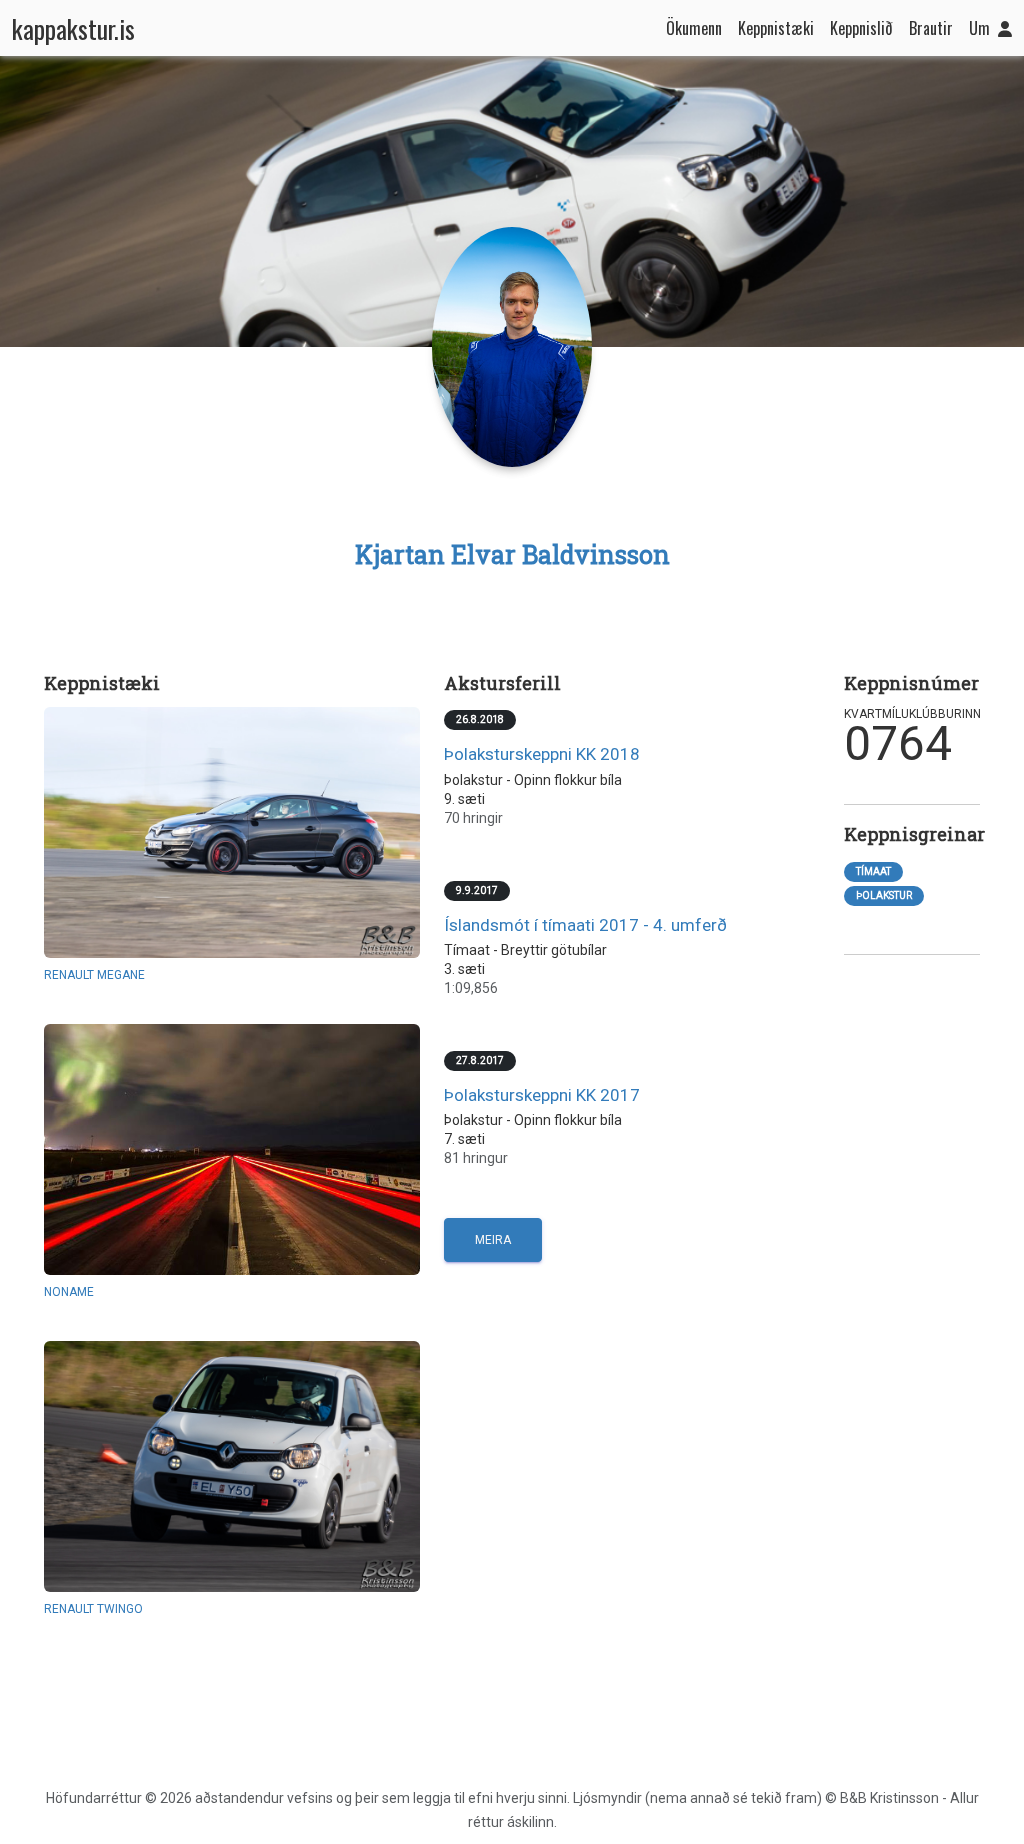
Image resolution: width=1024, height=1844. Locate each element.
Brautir (931, 28)
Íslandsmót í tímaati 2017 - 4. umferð (585, 925)
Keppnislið (861, 28)
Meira (493, 1240)
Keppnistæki (776, 28)
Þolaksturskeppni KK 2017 (542, 1095)
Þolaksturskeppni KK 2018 (542, 754)
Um (979, 28)
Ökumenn (694, 28)
